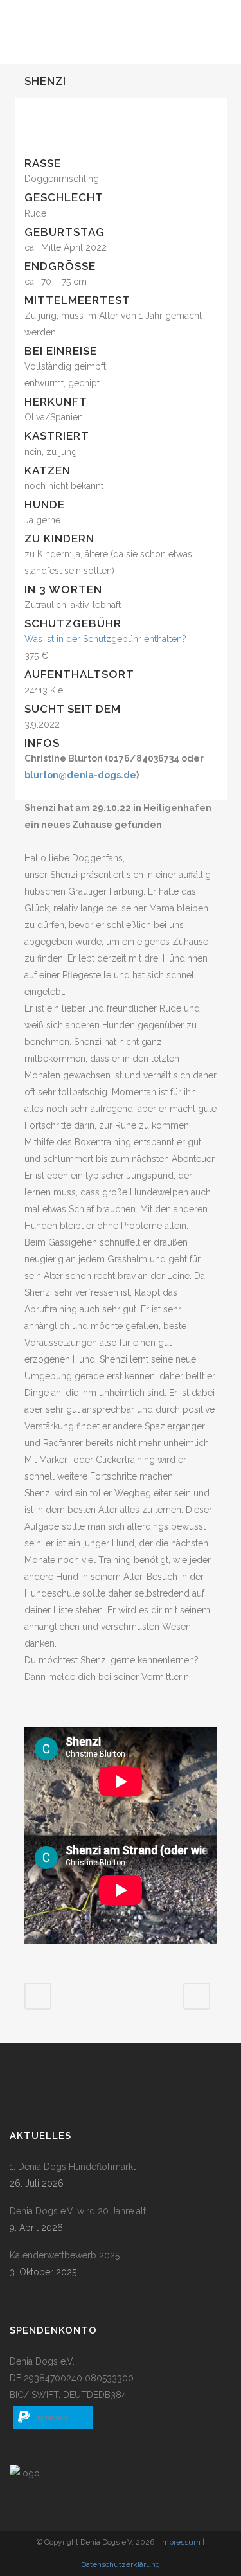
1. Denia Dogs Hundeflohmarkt (73, 2167)
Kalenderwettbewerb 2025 (65, 2255)
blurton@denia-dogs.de (80, 775)
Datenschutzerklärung (121, 2564)
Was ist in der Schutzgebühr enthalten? (105, 639)
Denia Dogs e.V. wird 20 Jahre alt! (79, 2211)
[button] (53, 2418)
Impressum (180, 2542)
